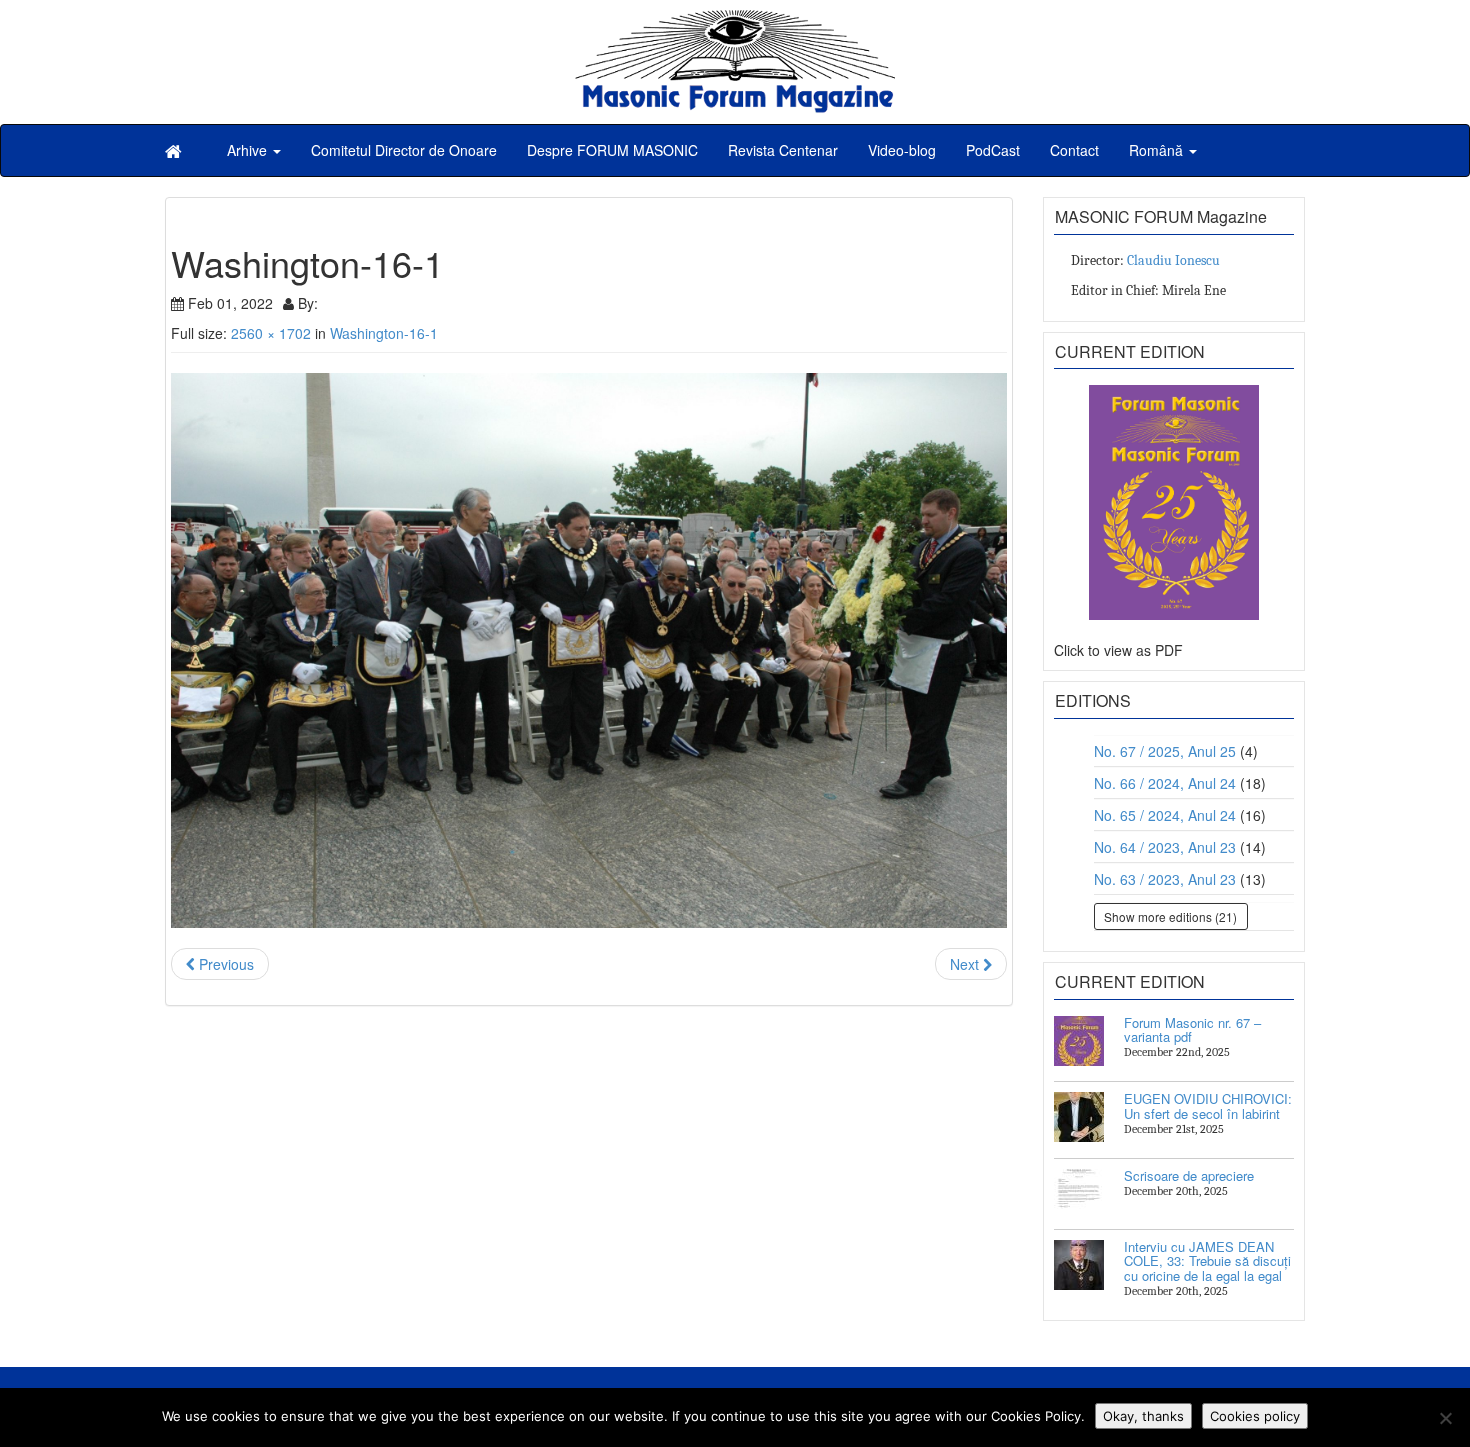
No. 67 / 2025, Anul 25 (1165, 751)
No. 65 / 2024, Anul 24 (1165, 815)
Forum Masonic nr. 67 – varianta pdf (1192, 1029)
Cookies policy (1255, 1416)
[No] (1445, 1418)
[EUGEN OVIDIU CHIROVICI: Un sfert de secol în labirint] (1079, 1117)
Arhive (249, 150)
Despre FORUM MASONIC (612, 150)
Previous (224, 964)
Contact (1074, 150)
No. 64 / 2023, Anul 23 (1165, 847)
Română (1158, 150)
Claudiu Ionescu (1173, 260)
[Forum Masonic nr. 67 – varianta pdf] (1079, 1041)
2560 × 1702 (271, 333)
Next (966, 964)
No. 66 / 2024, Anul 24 (1165, 783)
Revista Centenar (783, 150)
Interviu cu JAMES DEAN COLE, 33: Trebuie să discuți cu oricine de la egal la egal (1207, 1261)
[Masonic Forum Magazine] (735, 20)
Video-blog (902, 150)
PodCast (993, 150)
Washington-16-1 (384, 333)
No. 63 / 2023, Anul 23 (1165, 879)
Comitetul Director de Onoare (404, 150)
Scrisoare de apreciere (1189, 1175)
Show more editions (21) (1170, 916)
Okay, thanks (1143, 1416)
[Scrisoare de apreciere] (1079, 1194)
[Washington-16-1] (589, 651)
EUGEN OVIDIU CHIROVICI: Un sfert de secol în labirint (1208, 1105)
